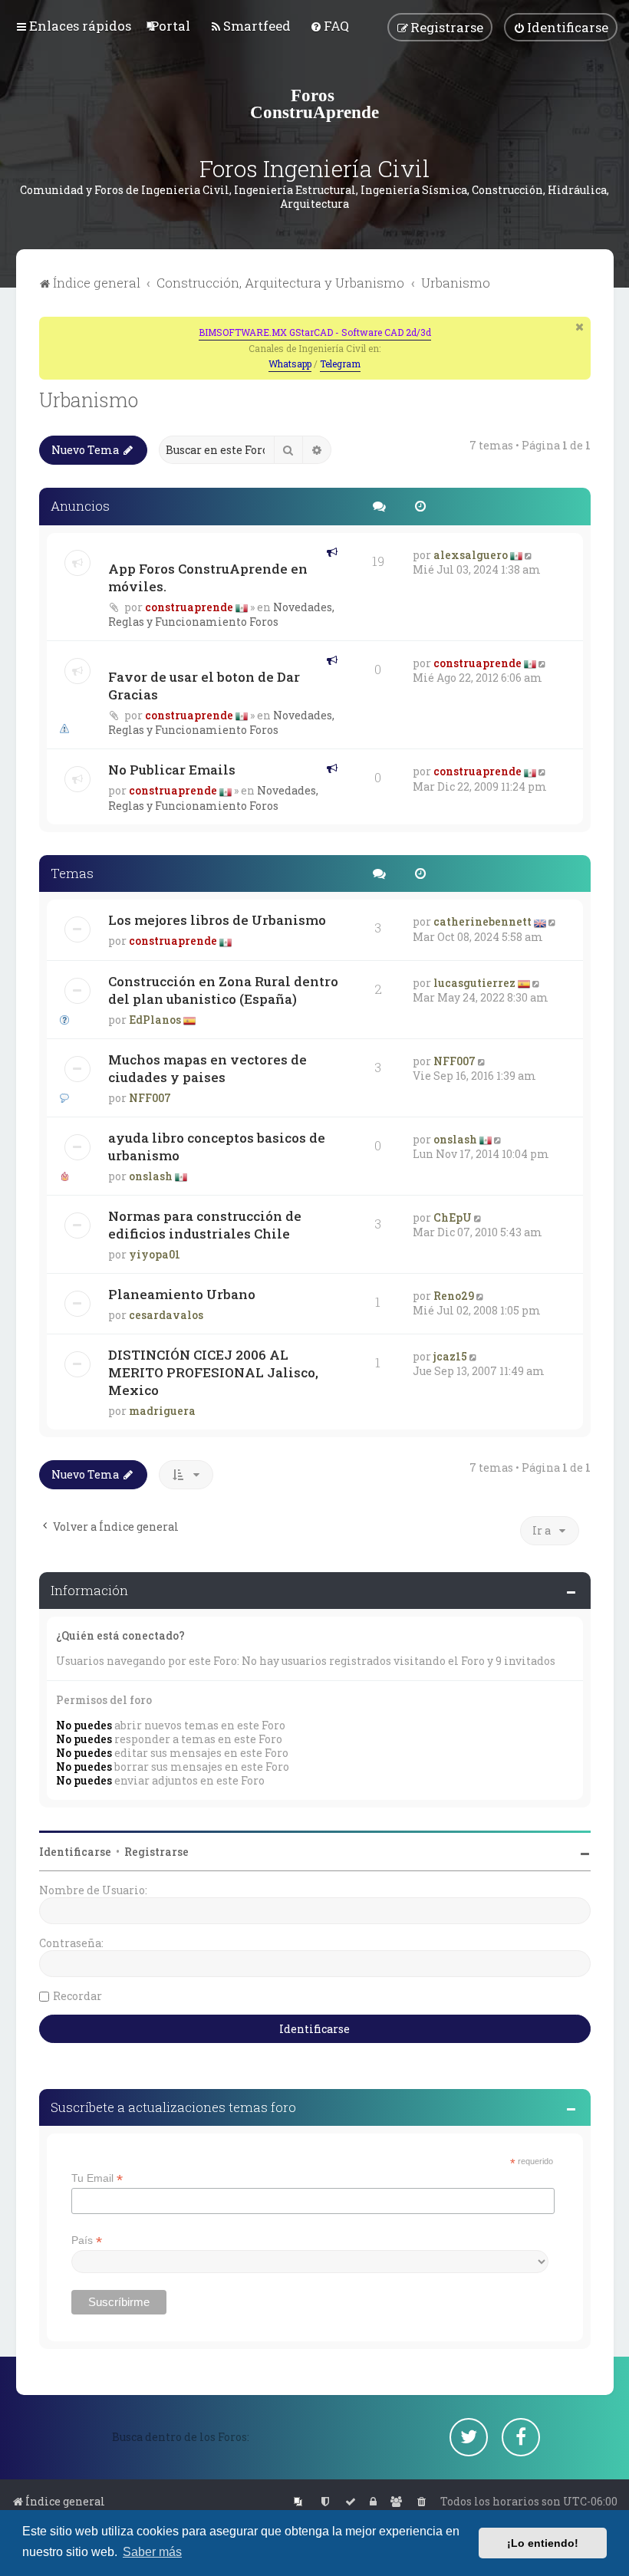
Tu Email (97, 2178)
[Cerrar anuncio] (581, 327)
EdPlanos (155, 1020)
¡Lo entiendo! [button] (543, 2543)
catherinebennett (482, 921)
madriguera (162, 1411)
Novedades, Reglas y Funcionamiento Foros (221, 614)
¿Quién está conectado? (120, 1635)
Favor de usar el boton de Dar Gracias (204, 686)
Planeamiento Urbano (182, 1294)
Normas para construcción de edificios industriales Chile (205, 1225)
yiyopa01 (155, 1254)
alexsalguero (471, 555)
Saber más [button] (152, 2552)
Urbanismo (89, 400)
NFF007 (150, 1098)
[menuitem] (170, 26)
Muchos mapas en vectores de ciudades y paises (207, 1068)
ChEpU (453, 1217)
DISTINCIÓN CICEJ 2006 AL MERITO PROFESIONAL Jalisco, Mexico (213, 1372)
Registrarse (156, 1852)
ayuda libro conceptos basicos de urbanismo (217, 1147)
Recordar (77, 1996)
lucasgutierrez (474, 983)
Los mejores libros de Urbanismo (217, 920)
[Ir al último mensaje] (530, 555)
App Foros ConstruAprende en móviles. (208, 577)
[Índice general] (314, 104)
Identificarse (75, 1852)
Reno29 (454, 1296)
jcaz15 (450, 1356)
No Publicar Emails (172, 770)
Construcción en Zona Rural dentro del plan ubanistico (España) (223, 990)
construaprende (189, 607)
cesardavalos (166, 1315)
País (87, 2240)
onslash (151, 1176)
